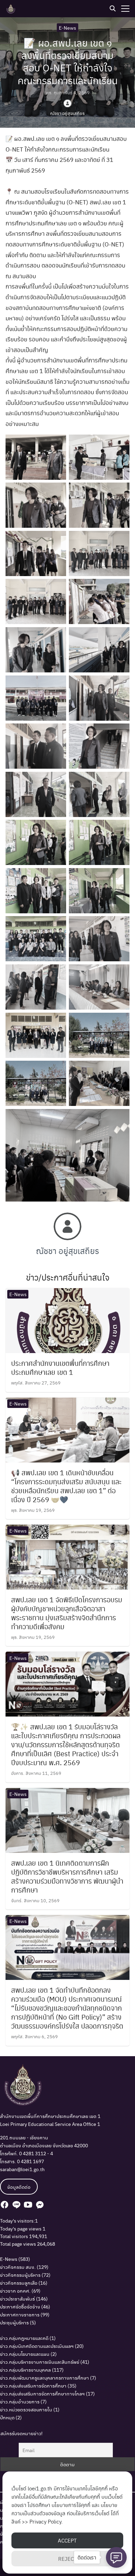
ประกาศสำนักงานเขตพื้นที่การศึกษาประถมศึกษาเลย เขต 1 (60, 1368)
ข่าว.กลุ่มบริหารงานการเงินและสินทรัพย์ (40, 2362)
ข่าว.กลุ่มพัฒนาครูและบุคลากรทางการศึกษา (44, 2378)
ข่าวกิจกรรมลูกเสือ (19, 2283)
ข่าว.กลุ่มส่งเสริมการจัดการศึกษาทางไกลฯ (42, 2393)
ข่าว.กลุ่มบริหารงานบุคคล (25, 2370)
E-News (67, 28)
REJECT (67, 2559)
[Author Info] (67, 1238)
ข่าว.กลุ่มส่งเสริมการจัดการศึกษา (33, 2385)
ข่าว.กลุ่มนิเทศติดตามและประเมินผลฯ (37, 2346)
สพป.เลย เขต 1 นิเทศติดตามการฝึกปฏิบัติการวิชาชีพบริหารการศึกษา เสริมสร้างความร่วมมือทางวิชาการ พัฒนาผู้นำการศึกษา (67, 1876)
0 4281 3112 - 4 (36, 2153)
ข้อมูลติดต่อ (19, 2187)
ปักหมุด (7, 2417)
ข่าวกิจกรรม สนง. (18, 2267)
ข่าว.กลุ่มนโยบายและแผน (25, 2354)
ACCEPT (67, 2540)
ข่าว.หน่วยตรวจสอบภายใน (26, 2409)
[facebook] (4, 2205)
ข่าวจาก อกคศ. (15, 2291)
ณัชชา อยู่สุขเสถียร (67, 113)
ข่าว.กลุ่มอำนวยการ (20, 2401)
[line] (16, 2205)
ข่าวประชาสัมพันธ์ (17, 2298)
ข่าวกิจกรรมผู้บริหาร (20, 2275)
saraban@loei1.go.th (22, 2169)
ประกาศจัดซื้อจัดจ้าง (20, 2306)
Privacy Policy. (46, 2521)
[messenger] (40, 2205)
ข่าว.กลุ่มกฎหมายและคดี (24, 2338)
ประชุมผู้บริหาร (14, 2322)
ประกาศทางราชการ (20, 2314)
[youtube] (28, 2205)
